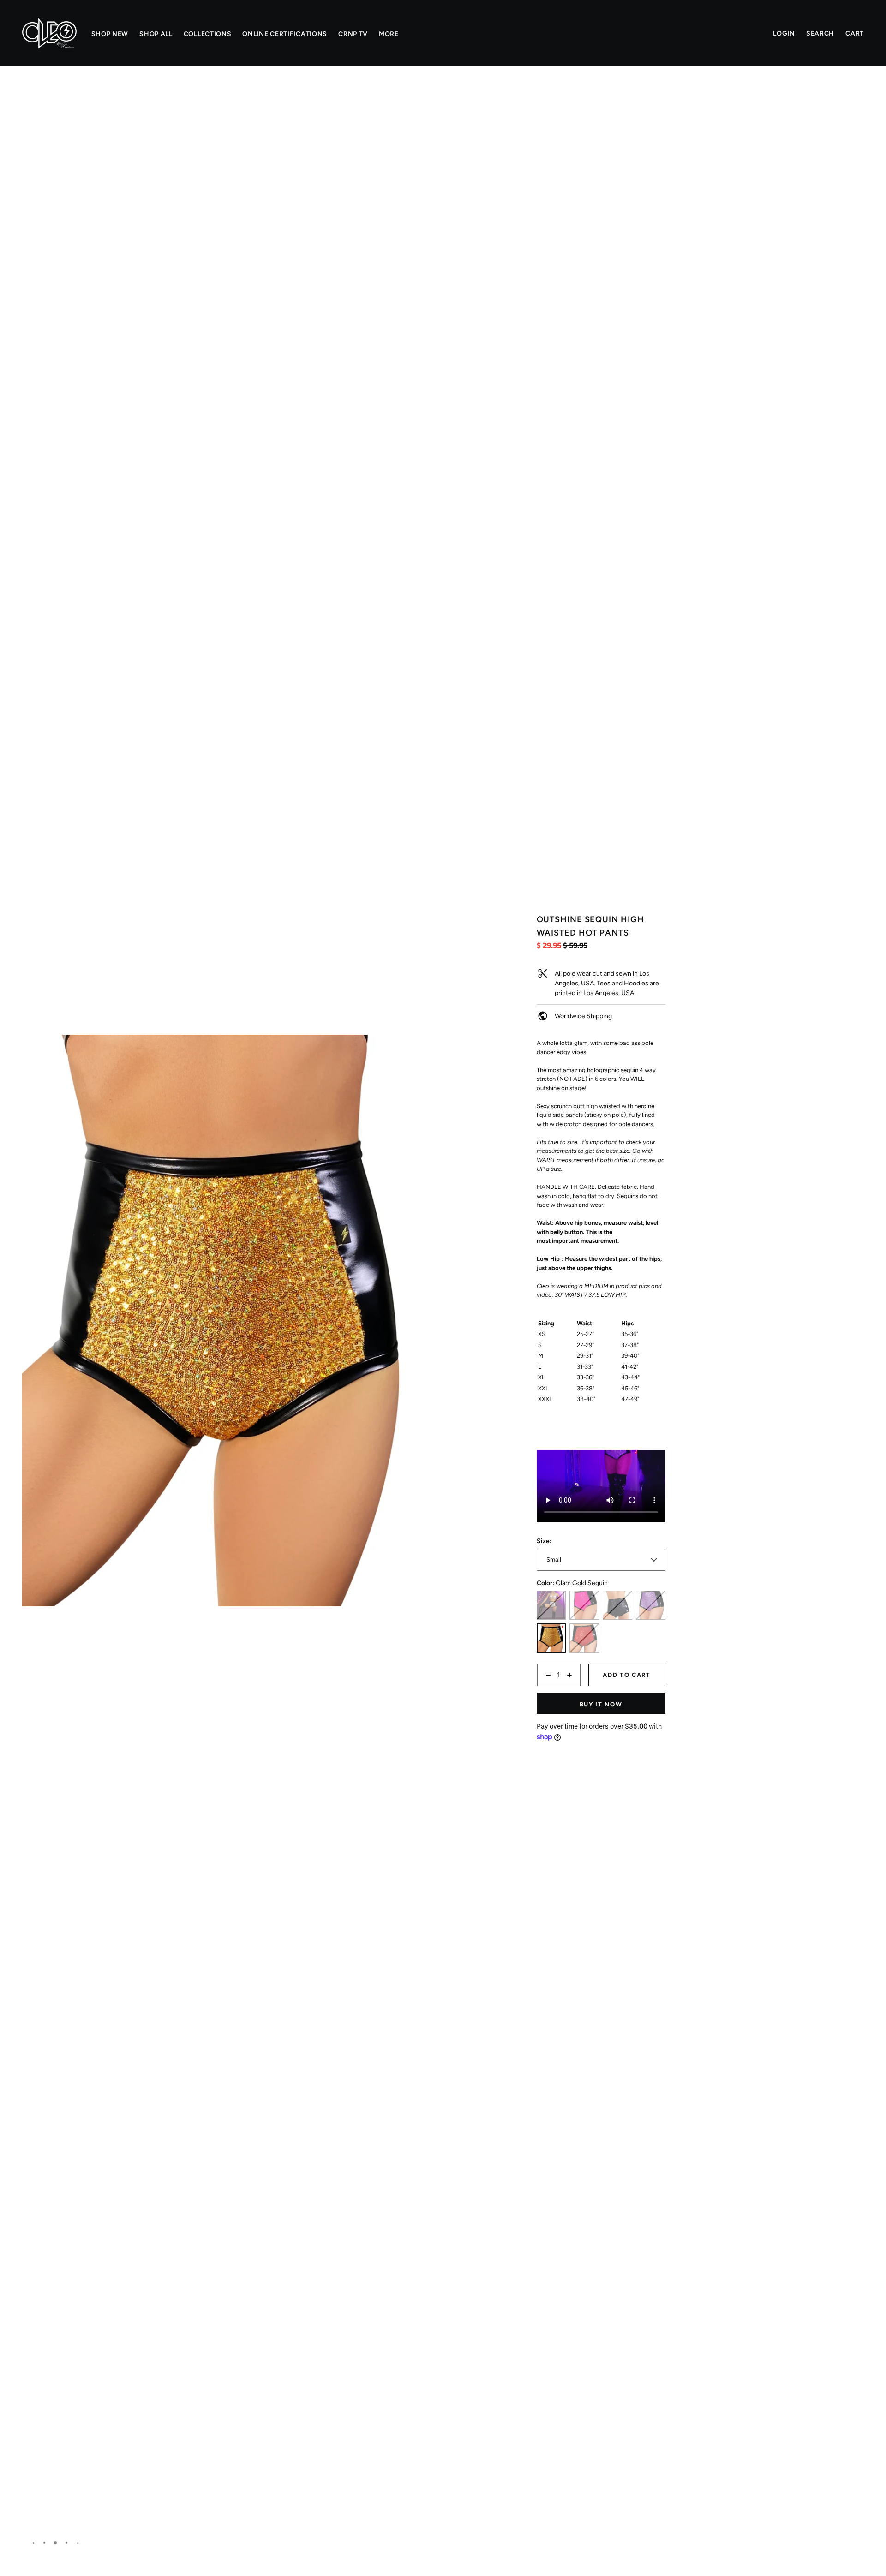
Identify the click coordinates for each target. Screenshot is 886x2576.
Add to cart (627, 1675)
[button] (421, 99)
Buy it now (601, 1704)
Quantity (549, 1691)
